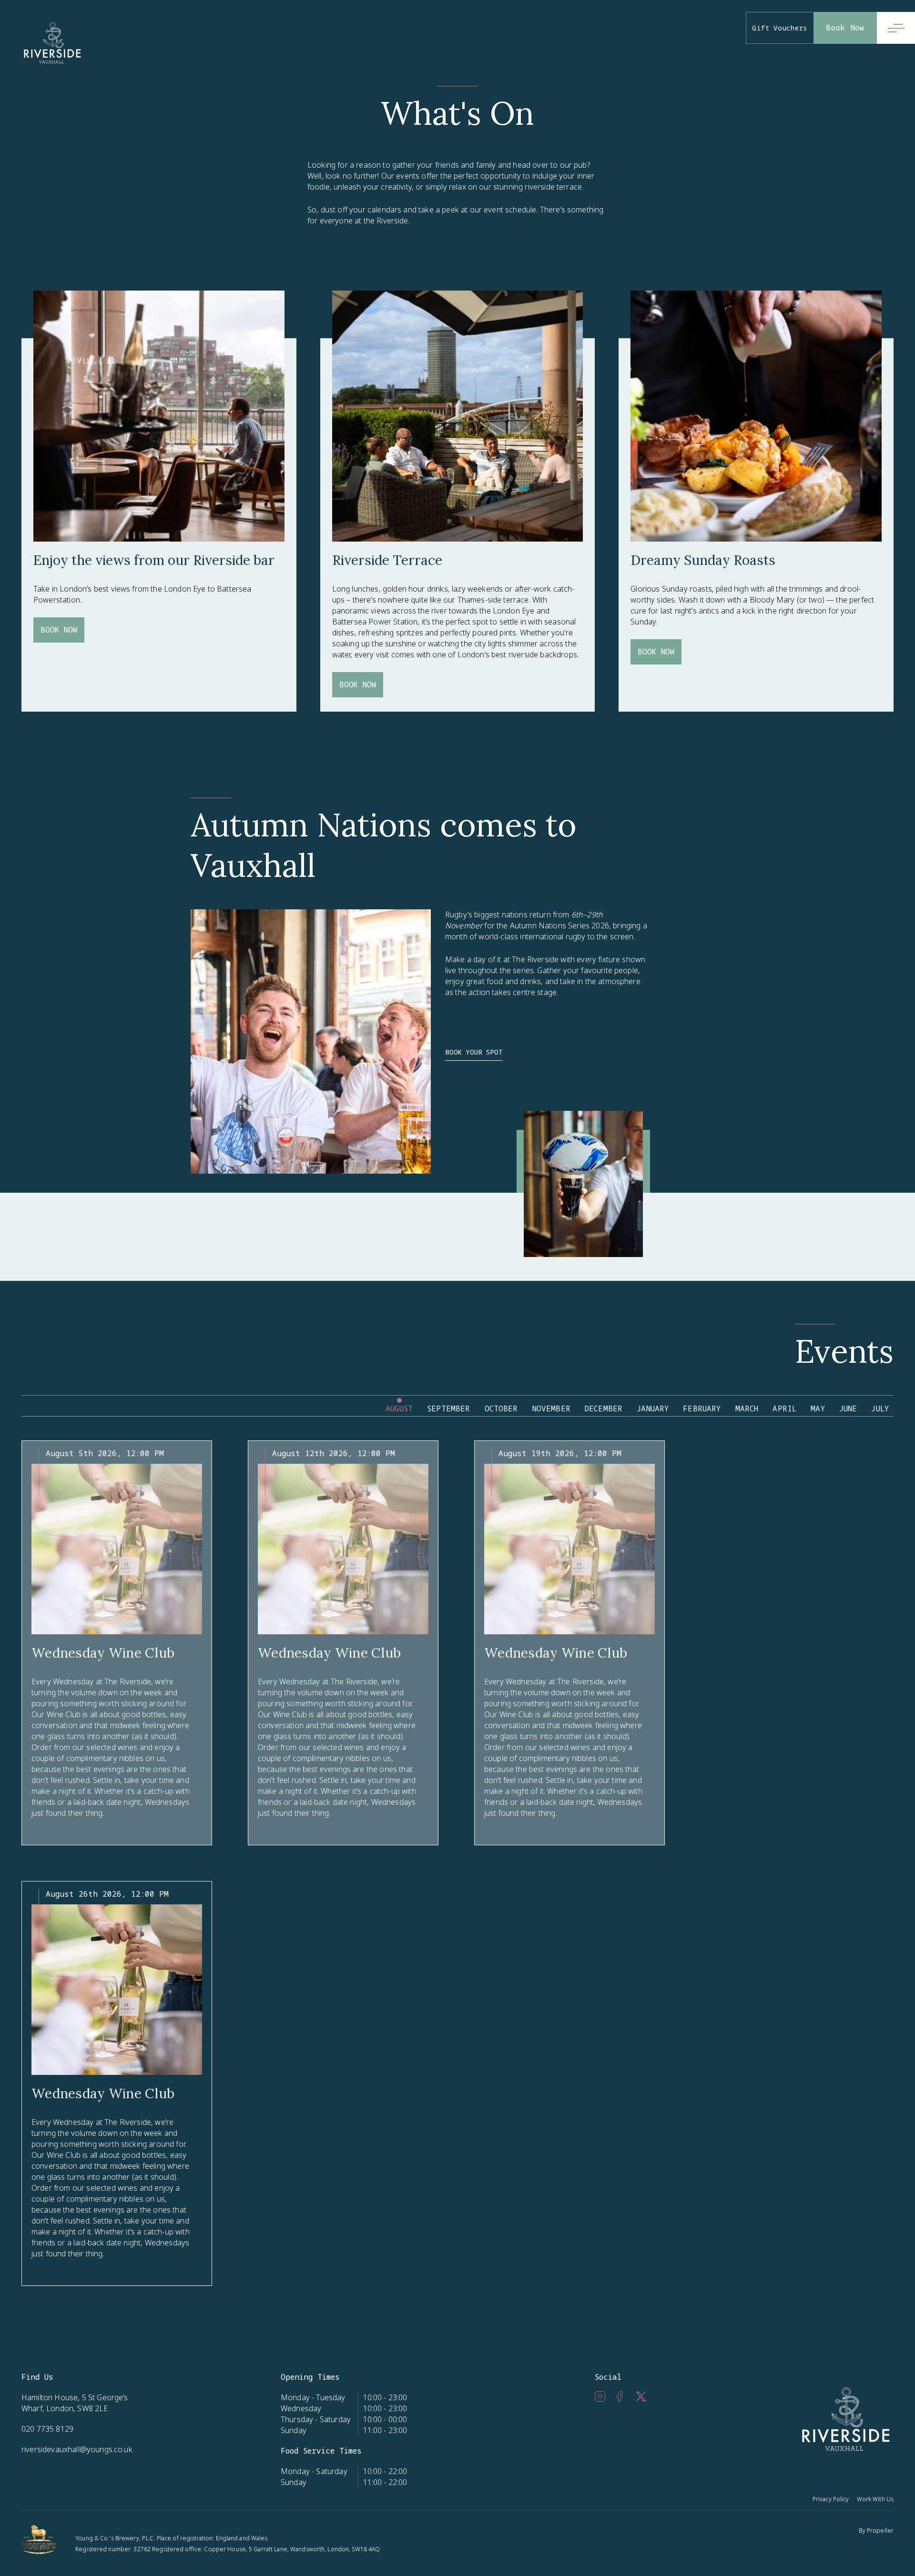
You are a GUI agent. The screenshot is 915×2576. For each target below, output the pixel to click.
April (784, 1409)
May (818, 1409)
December (604, 1409)
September (448, 1409)
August (399, 1409)
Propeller (880, 2531)
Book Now (845, 28)
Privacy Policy (831, 2499)
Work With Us (875, 2499)
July (880, 1409)
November (551, 1409)
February (702, 1409)
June (848, 1409)
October (501, 1409)
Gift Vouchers (780, 28)
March (747, 1409)
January (653, 1409)
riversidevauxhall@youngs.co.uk (77, 2449)
